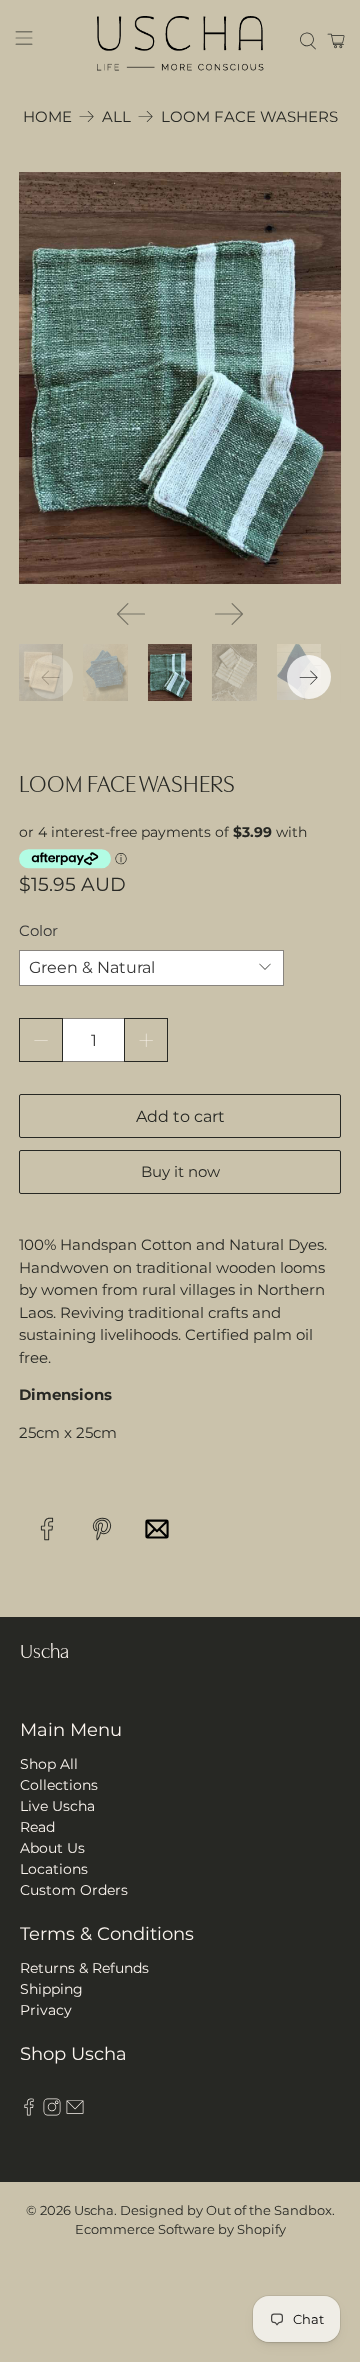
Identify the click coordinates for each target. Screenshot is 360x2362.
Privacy (46, 2010)
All (116, 116)
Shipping (51, 1989)
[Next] (229, 614)
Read (37, 1827)
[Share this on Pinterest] (101, 1529)
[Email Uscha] (75, 2111)
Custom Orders (74, 1890)
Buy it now (180, 1171)
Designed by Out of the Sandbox (226, 2210)
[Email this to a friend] (156, 1529)
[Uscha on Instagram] (52, 2111)
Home (47, 116)
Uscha (94, 2210)
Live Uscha (57, 1806)
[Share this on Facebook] (46, 1529)
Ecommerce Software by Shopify (180, 2229)
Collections (59, 1785)
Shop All (49, 1764)
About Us (52, 1848)
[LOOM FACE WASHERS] (180, 378)
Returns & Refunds (84, 1968)
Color (38, 930)
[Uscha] (180, 41)
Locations (54, 1869)
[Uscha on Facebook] (29, 2111)
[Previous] (131, 614)
